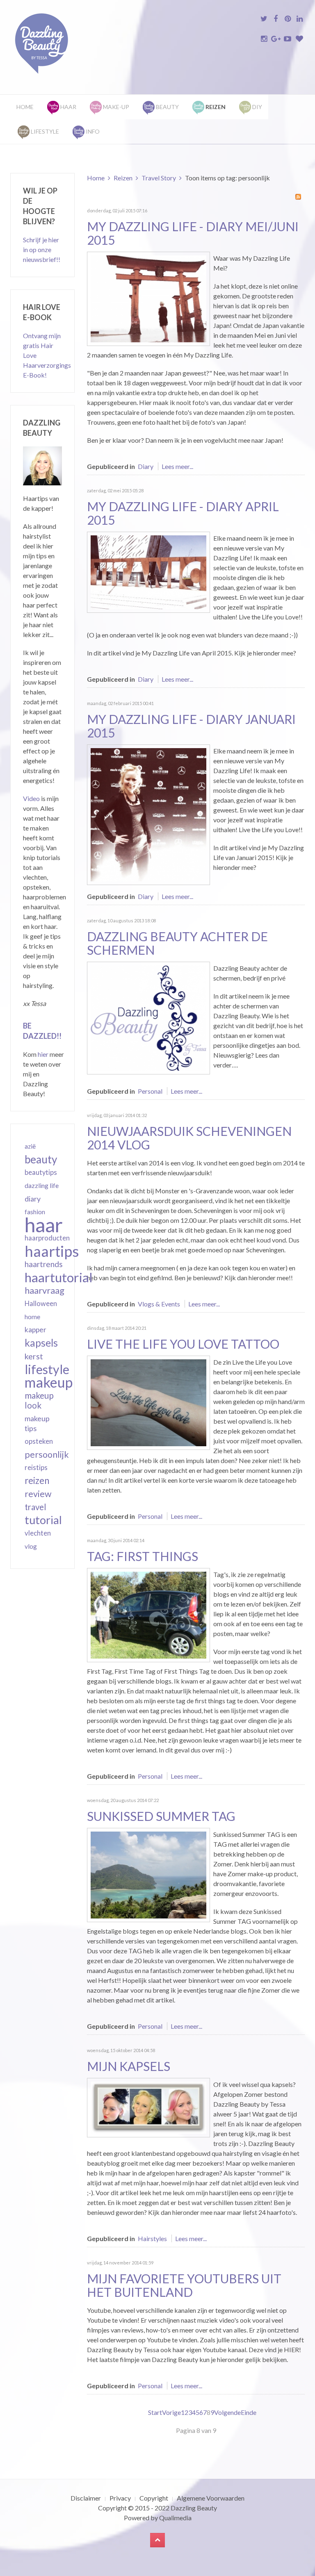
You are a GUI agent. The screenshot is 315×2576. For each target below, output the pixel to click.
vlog (31, 1546)
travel (35, 1507)
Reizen (123, 178)
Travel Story (159, 178)
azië (30, 1146)
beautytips (41, 1172)
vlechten (38, 1533)
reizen (37, 1480)
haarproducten (47, 1238)
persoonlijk (47, 1454)
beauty (41, 1159)
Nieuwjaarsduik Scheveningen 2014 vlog (189, 1138)
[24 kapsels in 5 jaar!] (148, 2107)
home (32, 1317)
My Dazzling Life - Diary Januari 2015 (191, 726)
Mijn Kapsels (129, 2066)
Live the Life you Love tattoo (183, 1344)
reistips (36, 1467)
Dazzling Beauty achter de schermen (177, 943)
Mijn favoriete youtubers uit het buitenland (184, 2285)
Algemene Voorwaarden (211, 2498)
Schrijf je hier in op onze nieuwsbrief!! (42, 249)
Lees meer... (177, 466)
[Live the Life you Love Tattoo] (148, 1402)
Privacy (120, 2498)
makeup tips (37, 1423)
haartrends (44, 1264)
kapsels (41, 1343)
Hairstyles (152, 2238)
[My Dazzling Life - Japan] (148, 298)
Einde (249, 2412)
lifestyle (47, 1369)
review (38, 1494)
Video (31, 798)
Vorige (171, 2412)
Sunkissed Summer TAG (161, 1816)
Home (25, 107)
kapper (35, 1330)
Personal (150, 1091)
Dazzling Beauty (194, 2508)
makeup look (39, 1400)
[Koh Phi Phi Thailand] (148, 1874)
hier (43, 1054)
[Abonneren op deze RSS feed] (298, 197)
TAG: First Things (143, 1556)
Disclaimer (86, 2498)
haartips (52, 1251)
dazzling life (42, 1185)
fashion (35, 1212)
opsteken (39, 1441)
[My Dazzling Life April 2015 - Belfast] (148, 571)
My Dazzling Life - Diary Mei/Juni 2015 (193, 233)
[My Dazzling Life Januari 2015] (148, 814)
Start (155, 2412)
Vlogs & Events (159, 1304)
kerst (34, 1356)
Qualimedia (175, 2518)
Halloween (41, 1304)
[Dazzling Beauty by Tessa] (148, 1017)
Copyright (154, 2498)
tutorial (43, 1520)
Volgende (227, 2412)
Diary (146, 466)
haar (44, 1225)
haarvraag (45, 1290)
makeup (49, 1382)
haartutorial (59, 1277)
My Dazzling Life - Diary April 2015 (183, 513)
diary (33, 1199)
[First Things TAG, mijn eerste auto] (148, 1614)
